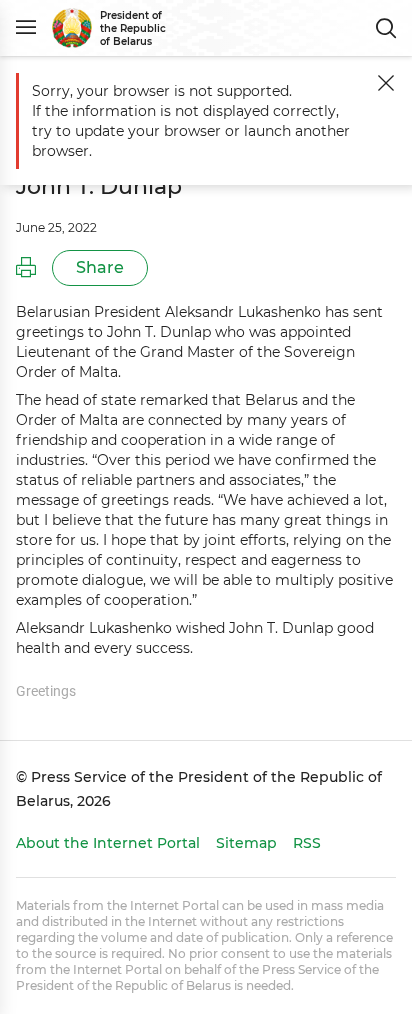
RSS (307, 843)
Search (386, 28)
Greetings (46, 691)
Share (100, 267)
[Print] (26, 268)
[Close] (386, 83)
